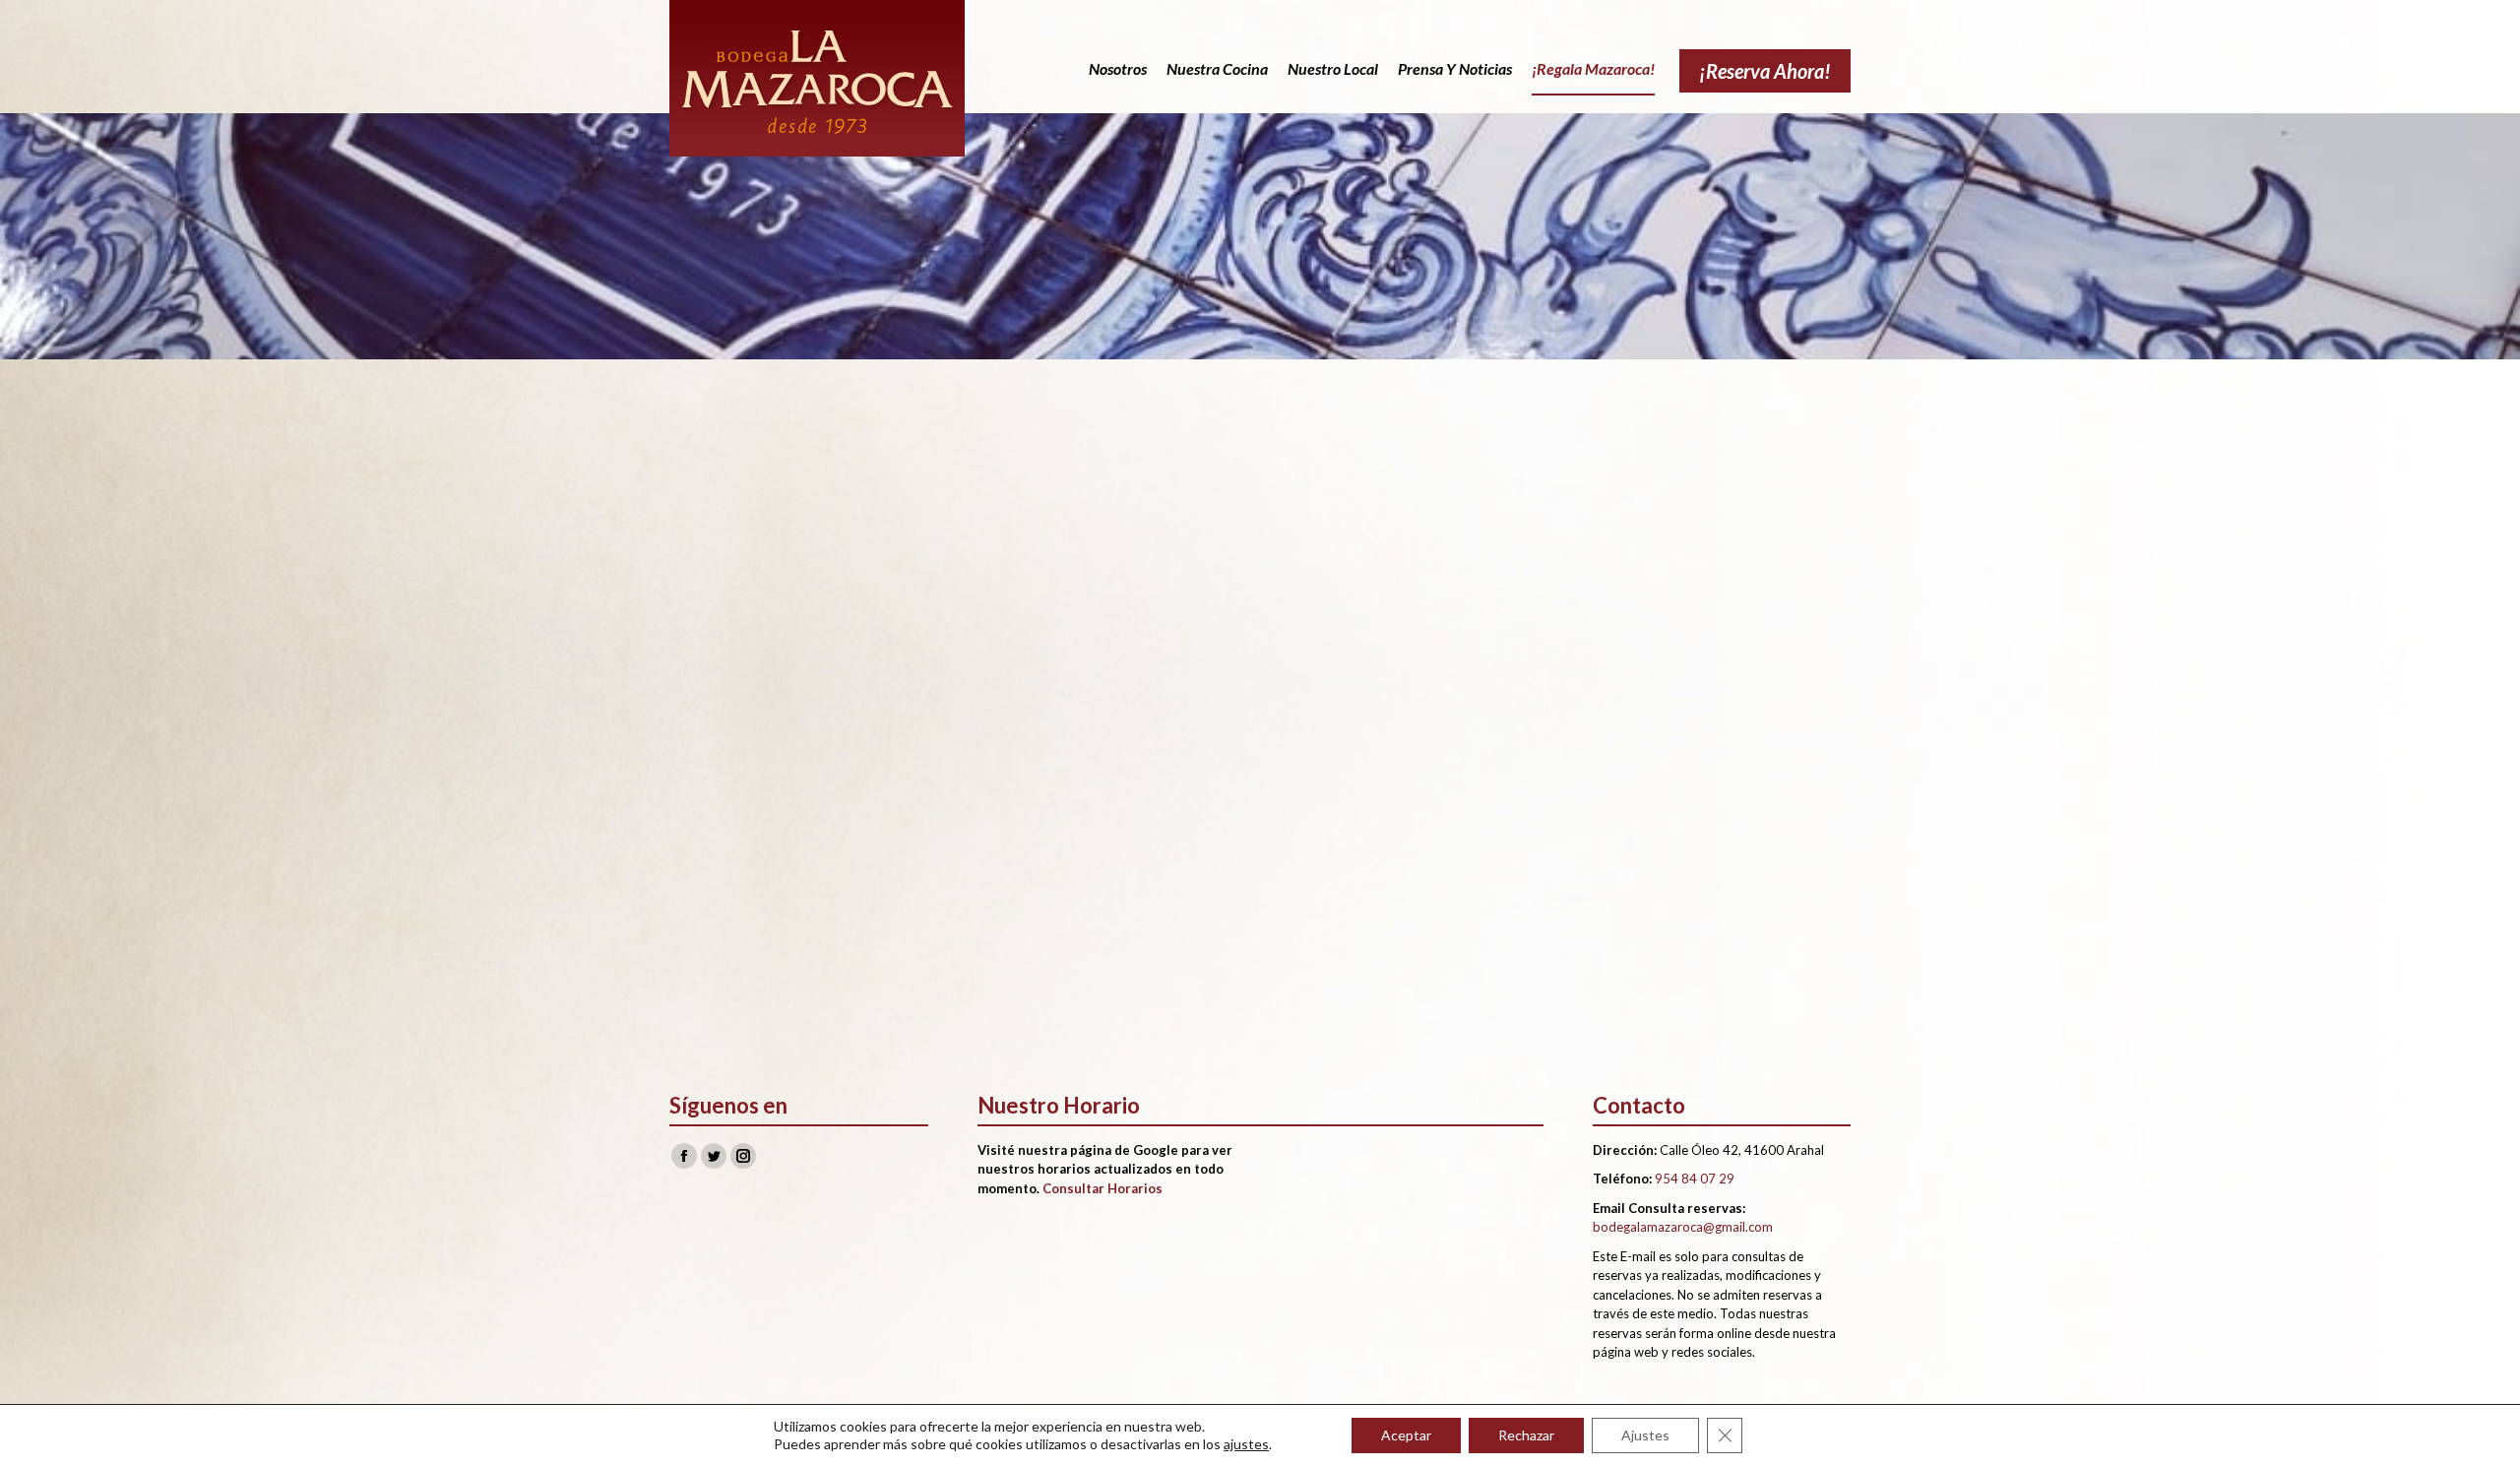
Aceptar (1406, 1435)
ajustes (1246, 1444)
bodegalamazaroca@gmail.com (1683, 1227)
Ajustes (1645, 1435)
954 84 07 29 (1695, 1179)
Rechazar (1526, 1435)
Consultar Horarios (1102, 1188)
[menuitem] (1118, 69)
